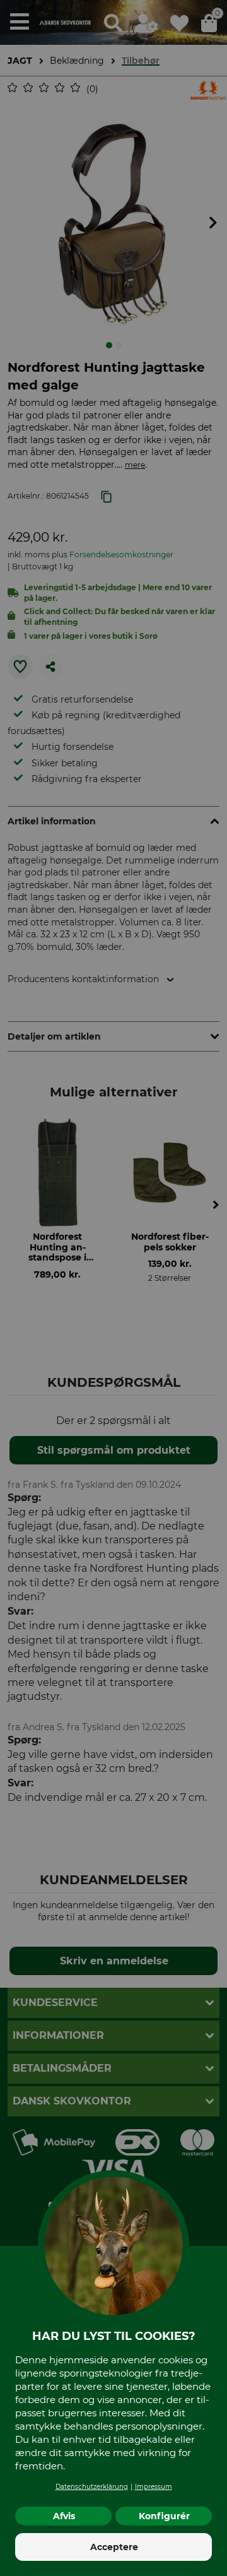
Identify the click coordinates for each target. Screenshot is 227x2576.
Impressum (154, 2487)
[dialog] (113, 1288)
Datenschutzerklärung (92, 2487)
